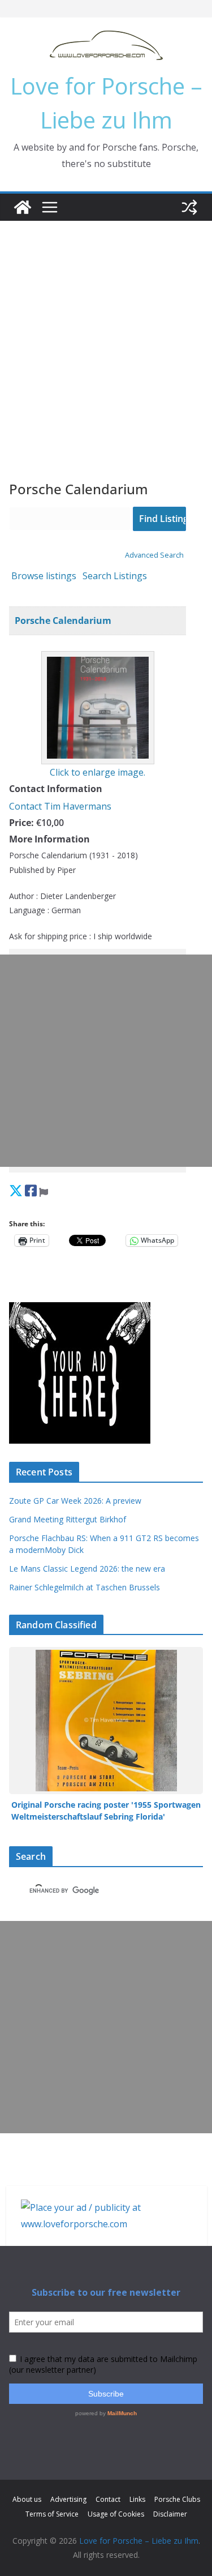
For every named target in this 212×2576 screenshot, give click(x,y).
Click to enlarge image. (98, 772)
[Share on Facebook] (31, 1190)
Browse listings (44, 576)
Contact (108, 2499)
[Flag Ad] (44, 1190)
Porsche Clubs (177, 2499)
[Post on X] (16, 1190)
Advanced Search (154, 555)
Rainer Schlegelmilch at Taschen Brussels (85, 1587)
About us (27, 2499)
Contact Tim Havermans (60, 806)
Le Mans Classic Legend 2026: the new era (87, 1569)
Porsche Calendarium (63, 621)
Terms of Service (52, 2514)
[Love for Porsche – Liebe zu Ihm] (23, 207)
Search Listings (115, 576)
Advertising (68, 2499)
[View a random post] (189, 207)
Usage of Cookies (116, 2514)
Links (137, 2499)
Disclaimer (170, 2514)
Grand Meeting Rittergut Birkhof (68, 1519)
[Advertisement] (106, 333)
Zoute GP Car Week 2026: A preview (75, 1501)
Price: (21, 823)
